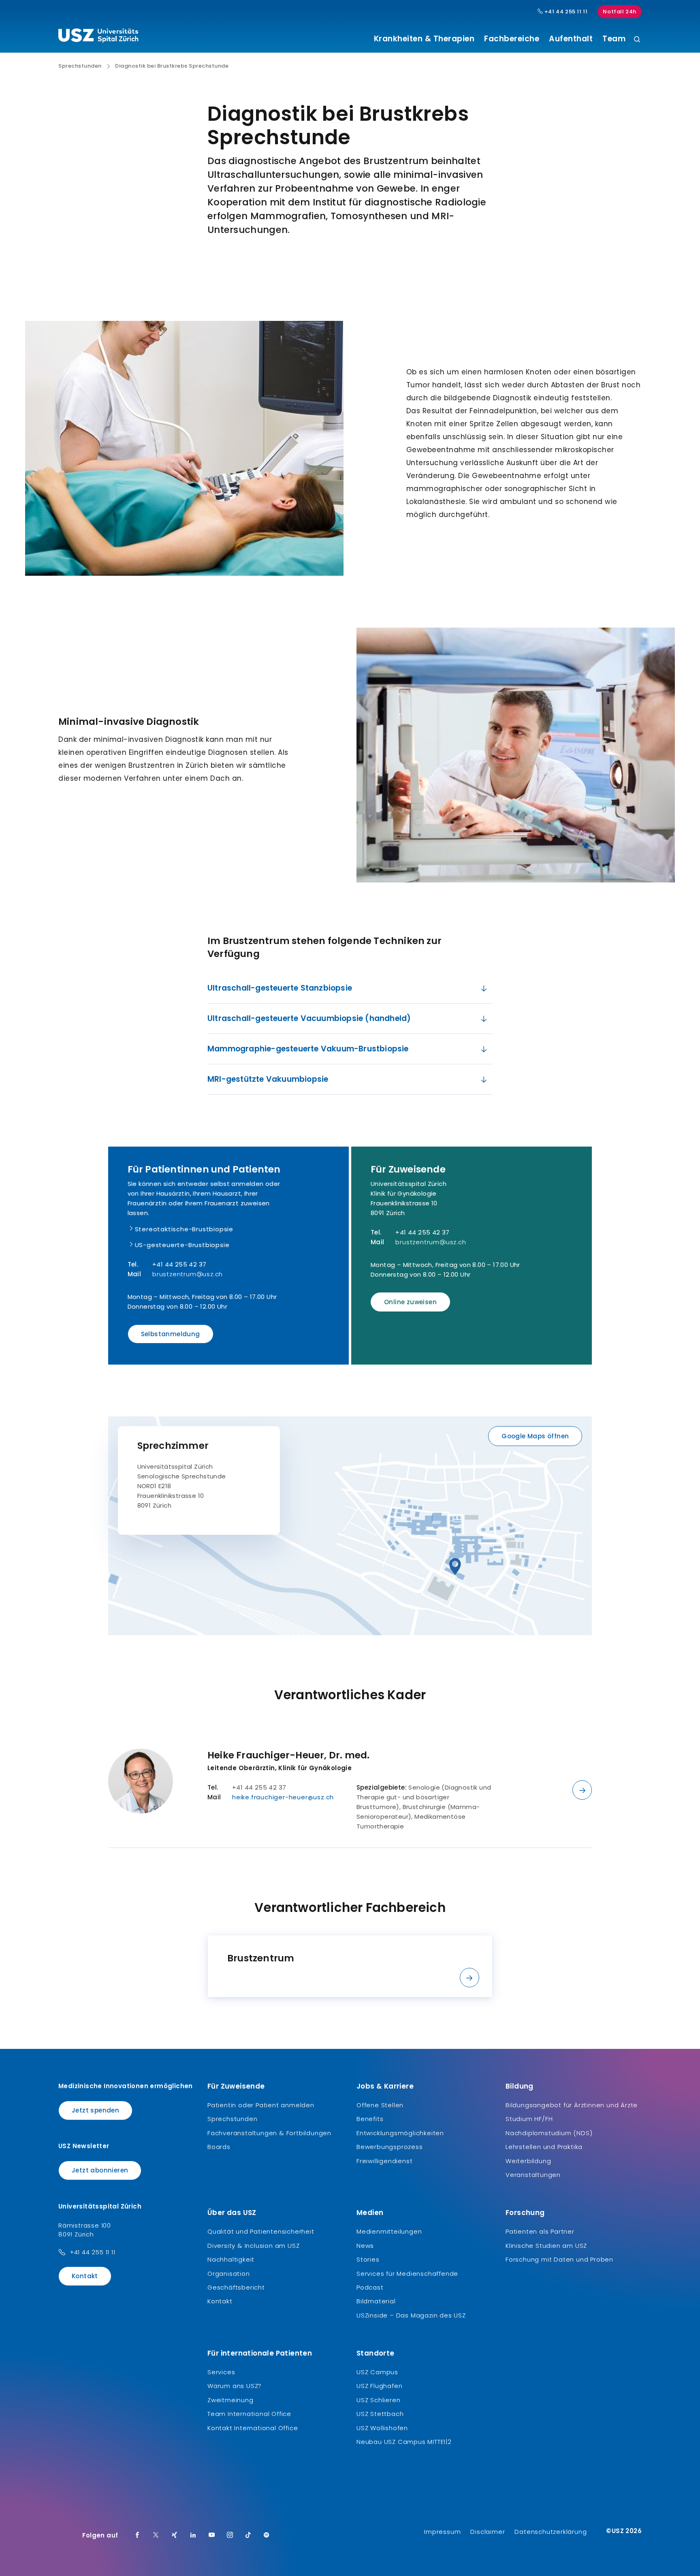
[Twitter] (156, 2535)
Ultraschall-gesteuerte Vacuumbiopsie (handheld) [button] (309, 1018)
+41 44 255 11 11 (565, 12)
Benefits (370, 2119)
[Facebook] (137, 2535)
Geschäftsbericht (236, 2287)
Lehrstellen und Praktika (544, 2147)
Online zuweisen (410, 1302)
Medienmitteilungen (389, 2231)
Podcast (370, 2287)
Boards (219, 2147)
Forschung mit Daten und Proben (559, 2259)
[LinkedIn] (193, 2535)
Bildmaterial (376, 2301)
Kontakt (85, 2276)
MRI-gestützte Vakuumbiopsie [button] (268, 1079)
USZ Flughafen (379, 2386)
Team (614, 39)
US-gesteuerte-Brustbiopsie (182, 1245)
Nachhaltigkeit (231, 2259)
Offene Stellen (380, 2105)
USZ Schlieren (378, 2400)
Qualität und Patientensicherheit (261, 2231)
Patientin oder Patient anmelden (261, 2105)
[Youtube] (212, 2535)
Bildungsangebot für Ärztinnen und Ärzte (572, 2105)
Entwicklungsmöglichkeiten (400, 2133)
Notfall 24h (620, 12)
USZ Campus (377, 2372)
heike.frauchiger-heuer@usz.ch (283, 1797)
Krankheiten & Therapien (424, 39)
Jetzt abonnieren (100, 2170)
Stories (368, 2259)
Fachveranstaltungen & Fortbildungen (269, 2133)
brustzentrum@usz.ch (188, 1274)
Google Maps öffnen (535, 1436)
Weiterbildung (528, 2161)
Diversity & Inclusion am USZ (253, 2246)
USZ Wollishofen (382, 2428)
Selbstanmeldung (171, 1334)
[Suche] (637, 40)
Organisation (229, 2274)
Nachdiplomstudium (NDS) (549, 2133)
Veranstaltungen (533, 2175)
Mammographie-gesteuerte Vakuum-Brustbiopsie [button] (308, 1049)
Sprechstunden (80, 66)
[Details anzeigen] (582, 1790)
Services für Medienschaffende (407, 2274)
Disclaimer (488, 2532)
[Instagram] (230, 2535)
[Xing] (175, 2535)
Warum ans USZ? (235, 2386)
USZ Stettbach (380, 2414)
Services (221, 2372)
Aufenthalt (571, 39)
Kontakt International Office (253, 2428)
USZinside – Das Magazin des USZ (411, 2315)
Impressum (442, 2532)
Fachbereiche (512, 39)
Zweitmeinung (230, 2400)
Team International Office (249, 2414)
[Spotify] (267, 2535)
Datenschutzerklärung (551, 2532)
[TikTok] (248, 2535)
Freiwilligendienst (384, 2161)
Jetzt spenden (95, 2110)
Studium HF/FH (529, 2119)
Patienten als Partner (540, 2231)
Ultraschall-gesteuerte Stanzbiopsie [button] (280, 988)
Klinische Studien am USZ (546, 2246)
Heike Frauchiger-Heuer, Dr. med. (288, 1755)
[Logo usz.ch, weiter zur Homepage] (98, 37)
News (365, 2246)
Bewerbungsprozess (390, 2147)
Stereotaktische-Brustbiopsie (184, 1229)
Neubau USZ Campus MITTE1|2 (404, 2442)
